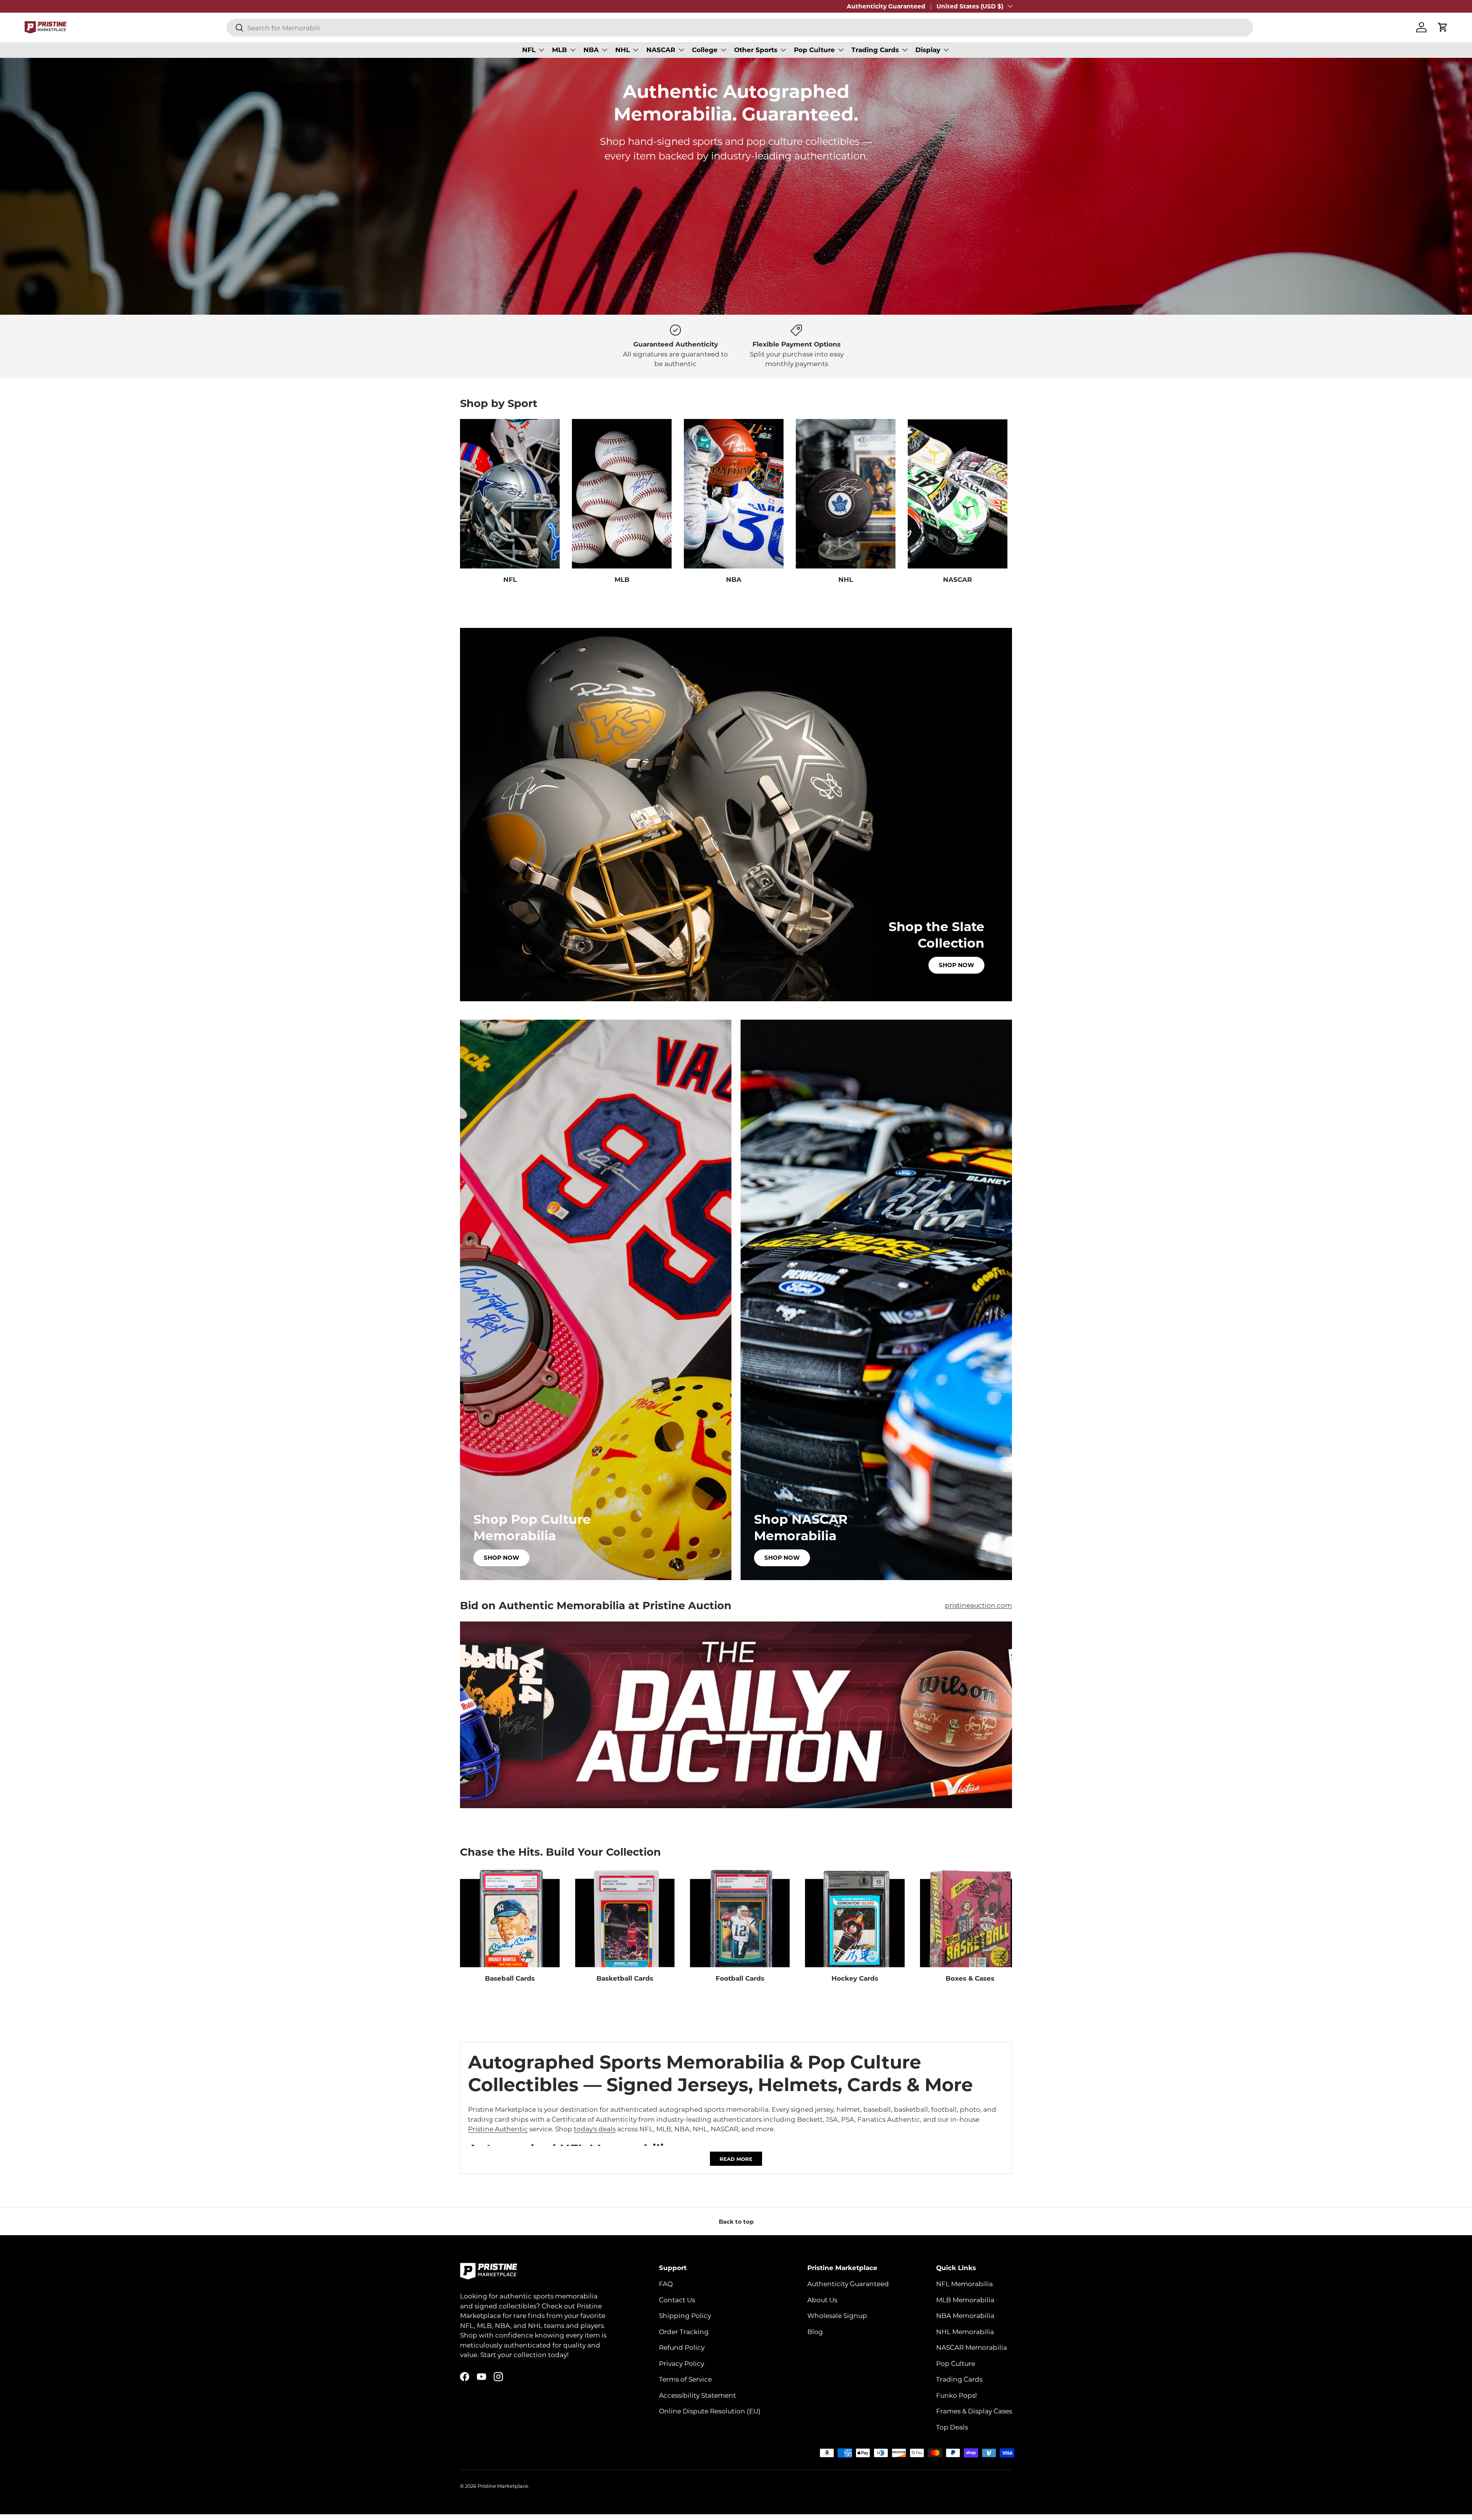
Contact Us (677, 2300)
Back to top (736, 2221)
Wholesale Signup (837, 2316)
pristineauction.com (978, 1605)
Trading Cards (875, 50)
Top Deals (952, 2427)
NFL (529, 50)
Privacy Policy (682, 2363)
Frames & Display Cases (974, 2411)
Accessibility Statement (697, 2395)
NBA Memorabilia (965, 2316)
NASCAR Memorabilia (972, 2348)
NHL (623, 50)
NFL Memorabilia (964, 2284)
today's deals (595, 2129)
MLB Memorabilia (965, 2300)
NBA (591, 50)
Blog (815, 2331)
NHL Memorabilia (965, 2331)
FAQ (666, 2284)
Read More (736, 2159)
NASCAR (661, 50)
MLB (559, 50)
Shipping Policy (685, 2316)
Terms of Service (685, 2379)
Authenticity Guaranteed (886, 6)
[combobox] (740, 28)
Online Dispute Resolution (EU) (710, 2411)
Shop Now (956, 965)
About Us (822, 2300)
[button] (1443, 27)
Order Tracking (684, 2331)
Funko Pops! (956, 2395)
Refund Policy (682, 2348)
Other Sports (756, 50)
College (705, 50)
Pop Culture (814, 50)
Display (928, 50)
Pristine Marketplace (503, 2486)
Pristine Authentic (498, 2129)
